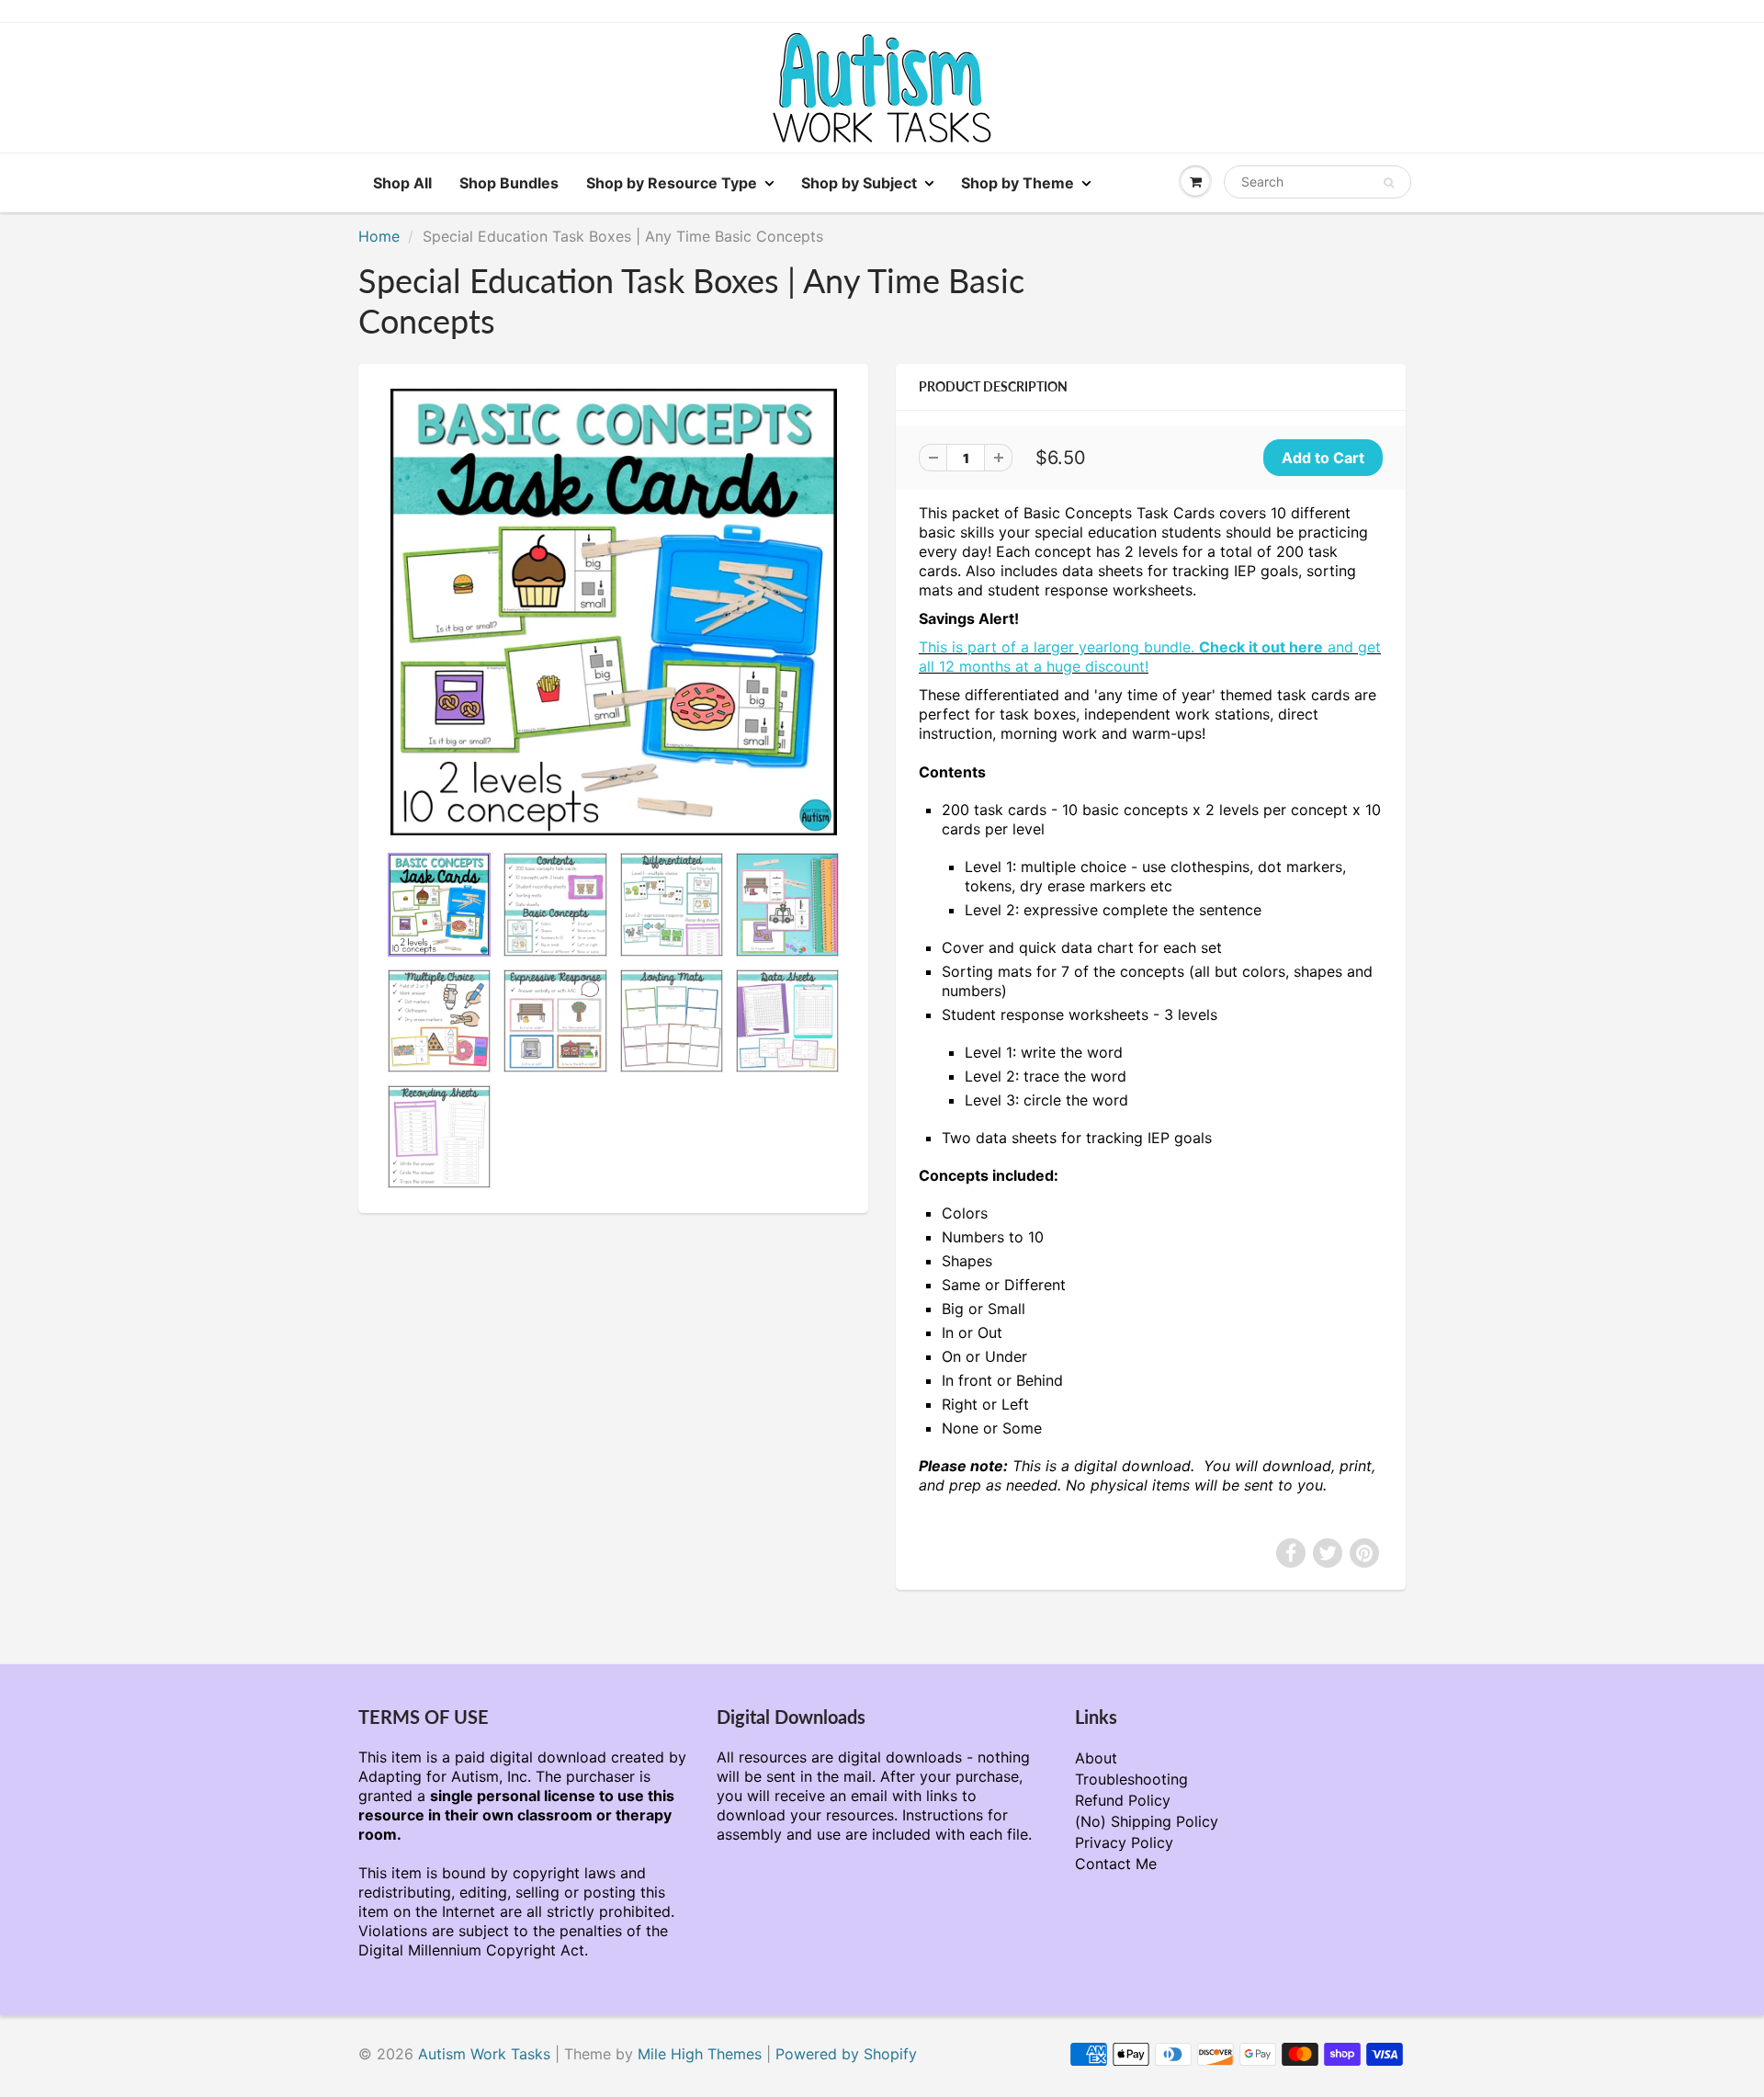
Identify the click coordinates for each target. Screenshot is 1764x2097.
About (1096, 1758)
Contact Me (1116, 1864)
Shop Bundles (509, 183)
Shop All (402, 183)
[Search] (1389, 183)
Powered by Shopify (846, 2054)
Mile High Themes (700, 2054)
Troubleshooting (1131, 1779)
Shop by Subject (859, 183)
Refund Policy (1123, 1800)
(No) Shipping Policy (1147, 1821)
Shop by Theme (1018, 183)
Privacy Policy (1124, 1842)
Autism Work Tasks (484, 2054)
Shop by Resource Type (672, 183)
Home (379, 236)
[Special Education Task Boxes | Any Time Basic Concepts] (613, 612)
